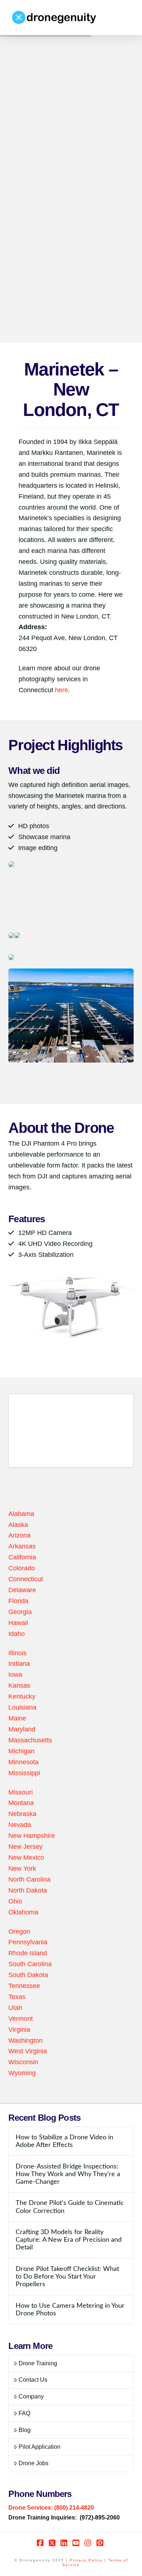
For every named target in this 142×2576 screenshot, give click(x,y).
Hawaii (18, 1623)
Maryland (22, 1729)
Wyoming (22, 2073)
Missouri (21, 1792)
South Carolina (30, 1964)
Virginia (19, 2030)
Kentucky (22, 1696)
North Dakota (28, 1890)
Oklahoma (23, 1912)
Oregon (19, 1932)
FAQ (24, 2413)
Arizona (19, 1535)
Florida (18, 1601)
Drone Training (38, 2363)
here (61, 690)
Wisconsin (23, 2062)
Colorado (22, 1568)
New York (22, 1868)
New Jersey (25, 1847)
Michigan (21, 1751)
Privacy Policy (86, 2560)
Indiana (19, 1664)
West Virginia (28, 2051)
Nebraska (22, 1814)
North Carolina (29, 1879)
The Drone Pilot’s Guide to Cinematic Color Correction (70, 2207)
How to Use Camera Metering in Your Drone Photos (70, 2310)
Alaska (18, 1525)
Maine (17, 1718)
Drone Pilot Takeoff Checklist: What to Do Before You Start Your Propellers (67, 2277)
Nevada (20, 1825)
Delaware (22, 1590)
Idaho (17, 1634)
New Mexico (26, 1858)
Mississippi (24, 1773)
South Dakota (28, 1975)
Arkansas (22, 1546)
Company (31, 2396)
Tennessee (24, 1986)
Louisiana (22, 1707)
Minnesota (23, 1762)
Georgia (20, 1612)
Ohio (15, 1901)
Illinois (17, 1653)
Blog (25, 2430)
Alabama (21, 1514)
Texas (17, 1997)
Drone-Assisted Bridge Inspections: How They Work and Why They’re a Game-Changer (68, 2174)
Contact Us (33, 2380)
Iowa (15, 1675)
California (22, 1557)
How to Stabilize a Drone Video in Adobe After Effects (64, 2141)
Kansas (19, 1685)
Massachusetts (30, 1740)
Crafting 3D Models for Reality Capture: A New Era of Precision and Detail (69, 2240)
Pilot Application (40, 2447)
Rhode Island (28, 1953)
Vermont (21, 2019)
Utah (15, 2008)
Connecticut (26, 1579)
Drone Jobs (33, 2463)
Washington (25, 2041)
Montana (21, 1803)
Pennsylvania (28, 1942)
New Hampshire (32, 1836)
